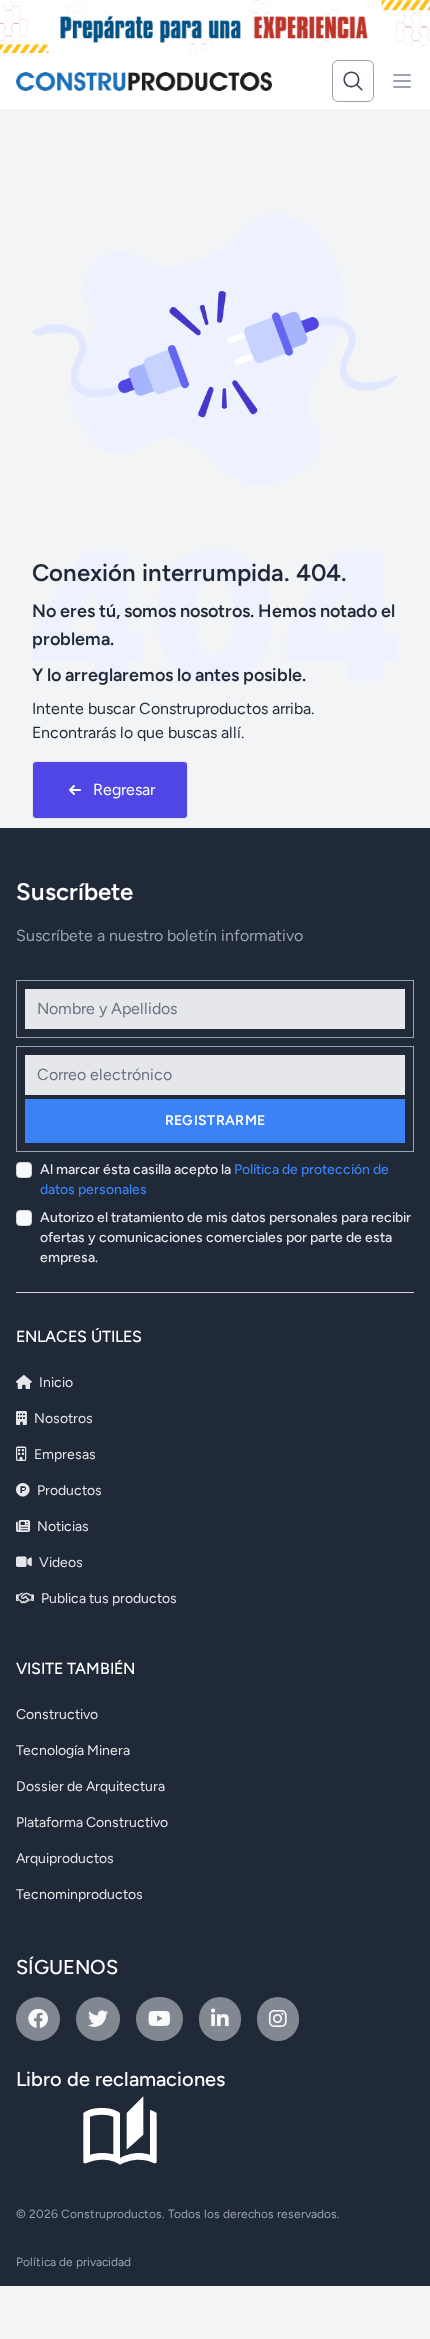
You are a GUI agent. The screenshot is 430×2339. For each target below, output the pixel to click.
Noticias (61, 1526)
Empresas (63, 1454)
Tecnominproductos (79, 1894)
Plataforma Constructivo (92, 1822)
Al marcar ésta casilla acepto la (214, 1179)
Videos (59, 1562)
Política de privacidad (73, 2262)
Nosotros (62, 1418)
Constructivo (57, 1714)
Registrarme (215, 1120)
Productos (68, 1490)
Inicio (54, 1382)
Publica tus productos (107, 1598)
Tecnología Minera (73, 1750)
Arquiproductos (65, 1858)
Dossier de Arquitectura (90, 1786)
